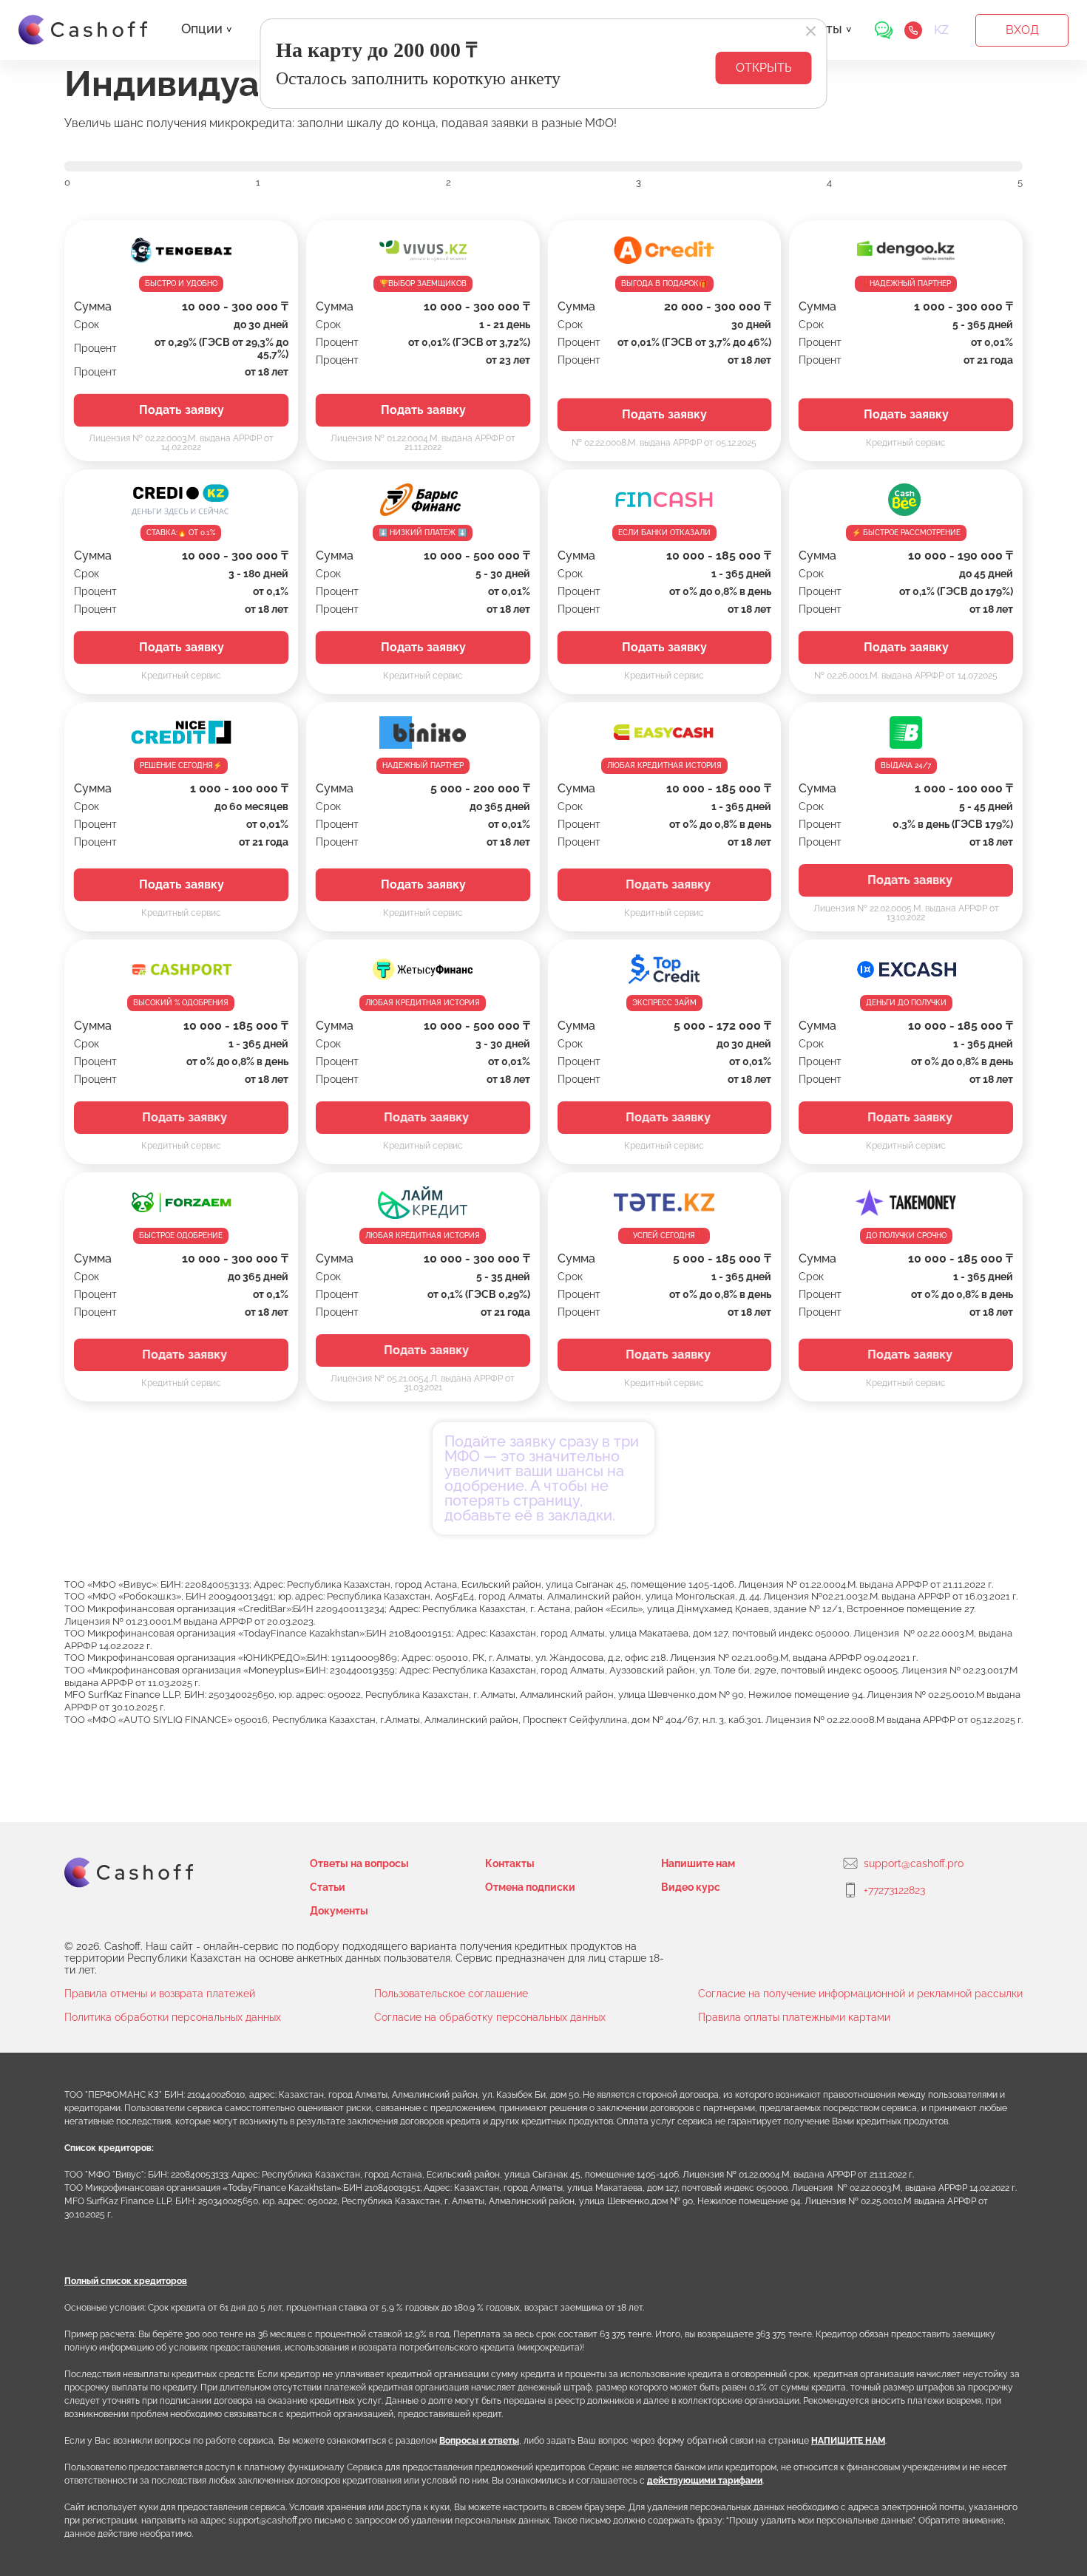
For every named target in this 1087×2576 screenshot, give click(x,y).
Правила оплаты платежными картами (794, 2017)
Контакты (510, 1863)
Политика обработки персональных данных (173, 2017)
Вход (1022, 30)
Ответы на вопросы (359, 1863)
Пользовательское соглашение (451, 1994)
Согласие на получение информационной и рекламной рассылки (860, 1994)
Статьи (328, 1887)
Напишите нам (698, 1863)
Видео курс (691, 1887)
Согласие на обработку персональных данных (490, 2017)
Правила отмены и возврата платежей (160, 1994)
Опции (202, 28)
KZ (941, 30)
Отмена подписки (530, 1887)
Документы (339, 1911)
